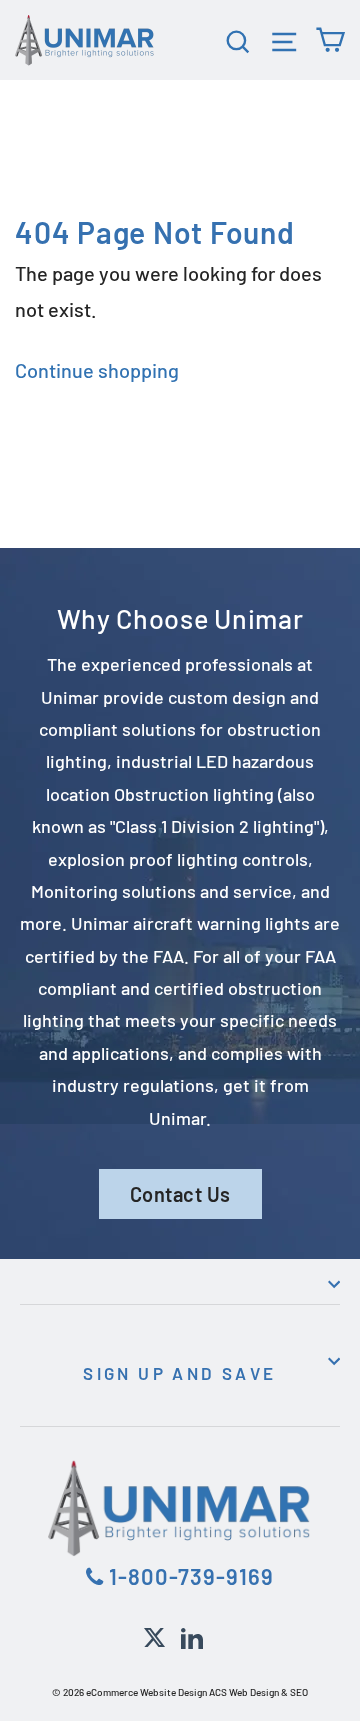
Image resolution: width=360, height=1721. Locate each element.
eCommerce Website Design (146, 1692)
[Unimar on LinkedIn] (192, 1635)
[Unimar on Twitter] (154, 1635)
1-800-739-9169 (189, 1576)
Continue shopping (97, 370)
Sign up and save (179, 1373)
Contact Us (180, 1194)
